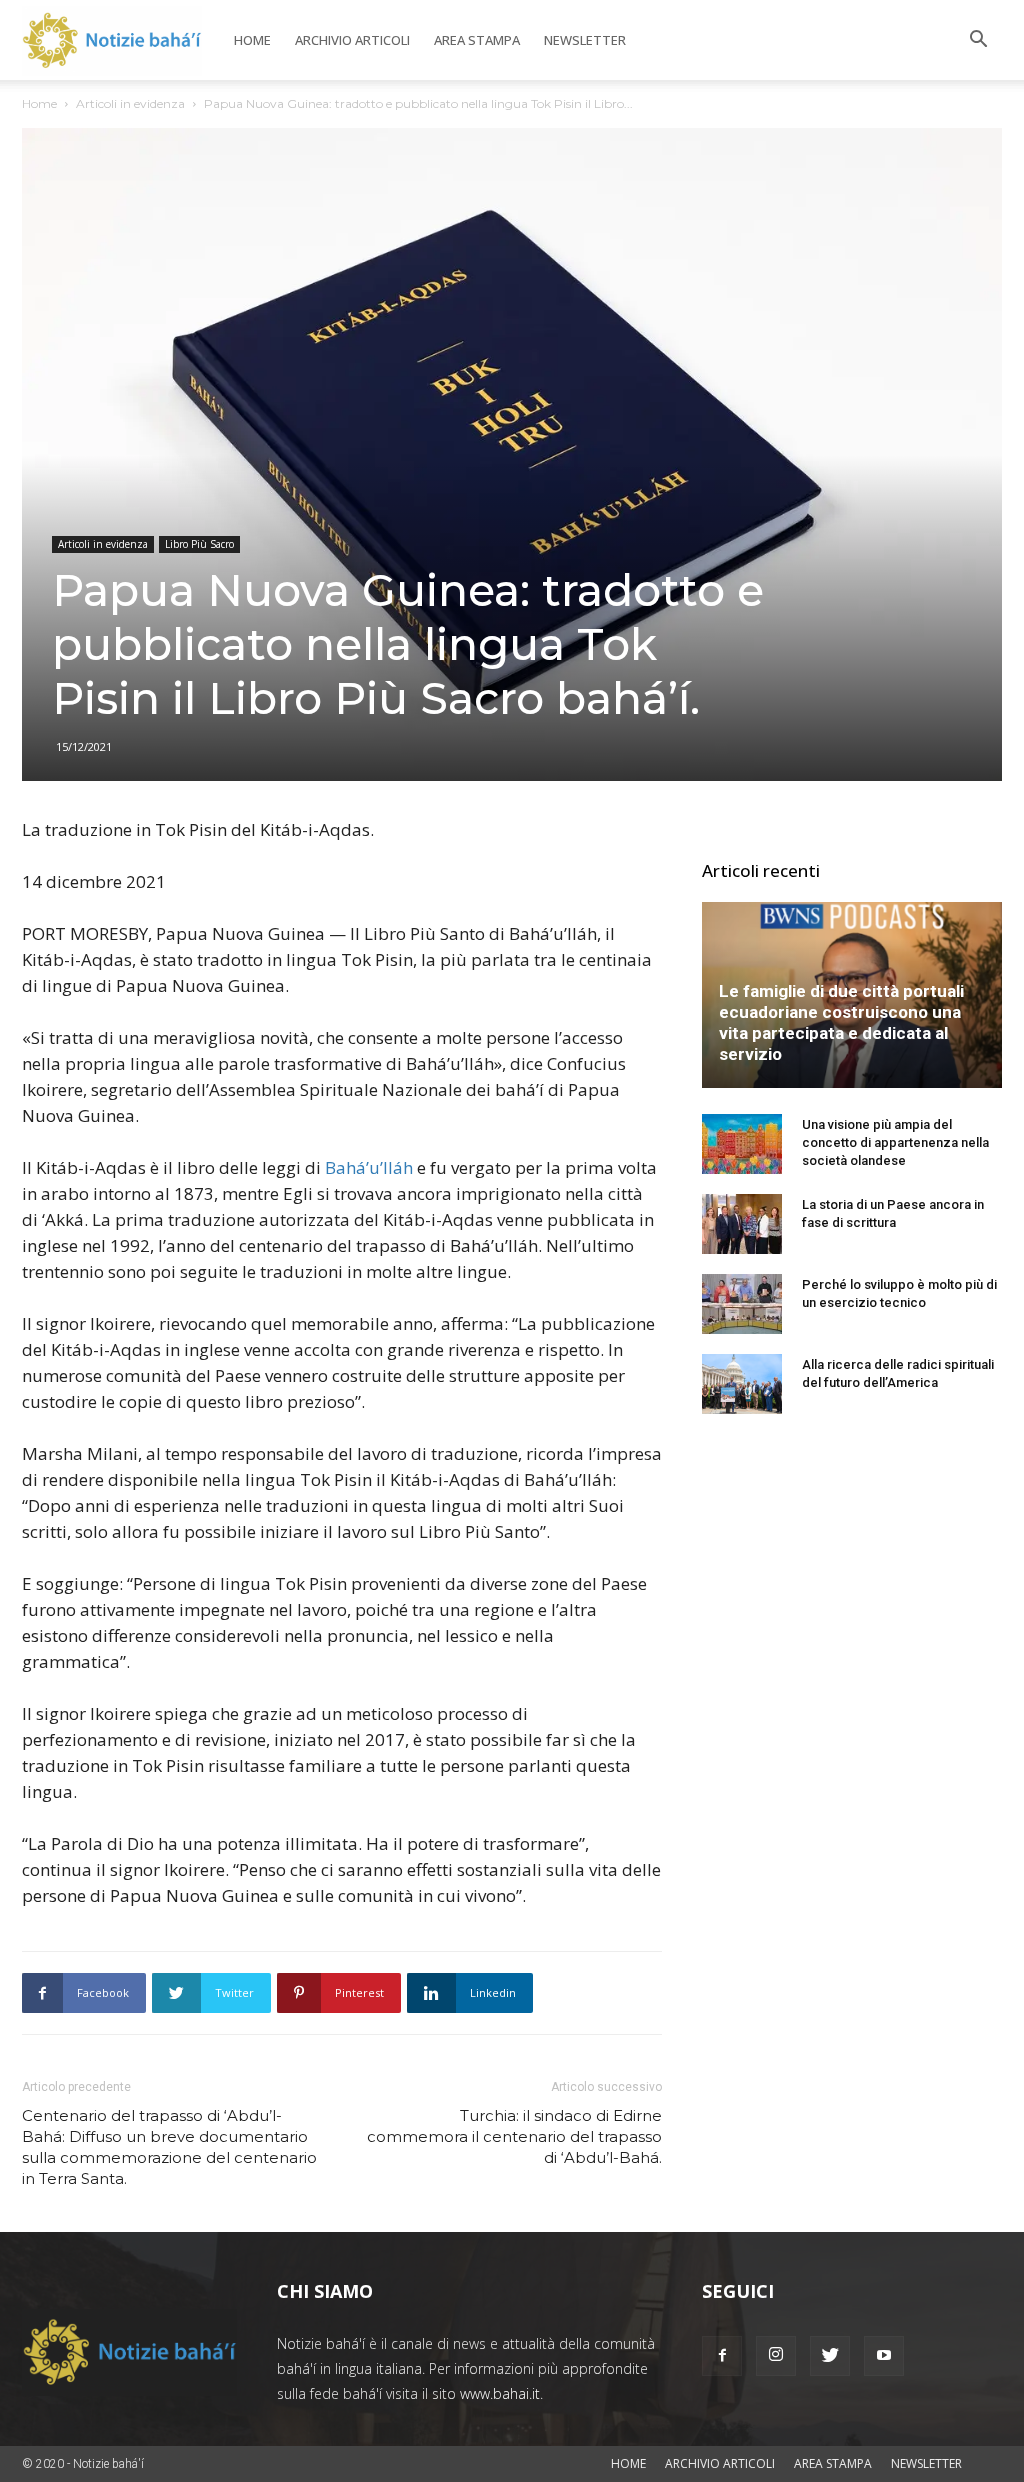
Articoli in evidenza (130, 103)
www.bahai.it (500, 2393)
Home (252, 40)
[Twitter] (830, 2356)
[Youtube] (884, 2356)
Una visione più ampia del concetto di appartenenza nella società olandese (895, 1142)
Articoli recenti (761, 870)
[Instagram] (776, 2356)
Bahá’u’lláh (369, 1167)
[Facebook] (722, 2356)
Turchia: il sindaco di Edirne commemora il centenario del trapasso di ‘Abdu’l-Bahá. (514, 2136)
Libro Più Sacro (199, 544)
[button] (978, 41)
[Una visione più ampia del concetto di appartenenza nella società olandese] (742, 1144)
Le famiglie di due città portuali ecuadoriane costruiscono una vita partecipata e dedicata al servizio (841, 1022)
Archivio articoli (352, 40)
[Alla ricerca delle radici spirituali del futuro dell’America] (742, 1384)
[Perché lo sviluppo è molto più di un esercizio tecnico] (742, 1304)
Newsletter (585, 40)
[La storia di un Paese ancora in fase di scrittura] (742, 1224)
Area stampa (477, 40)
